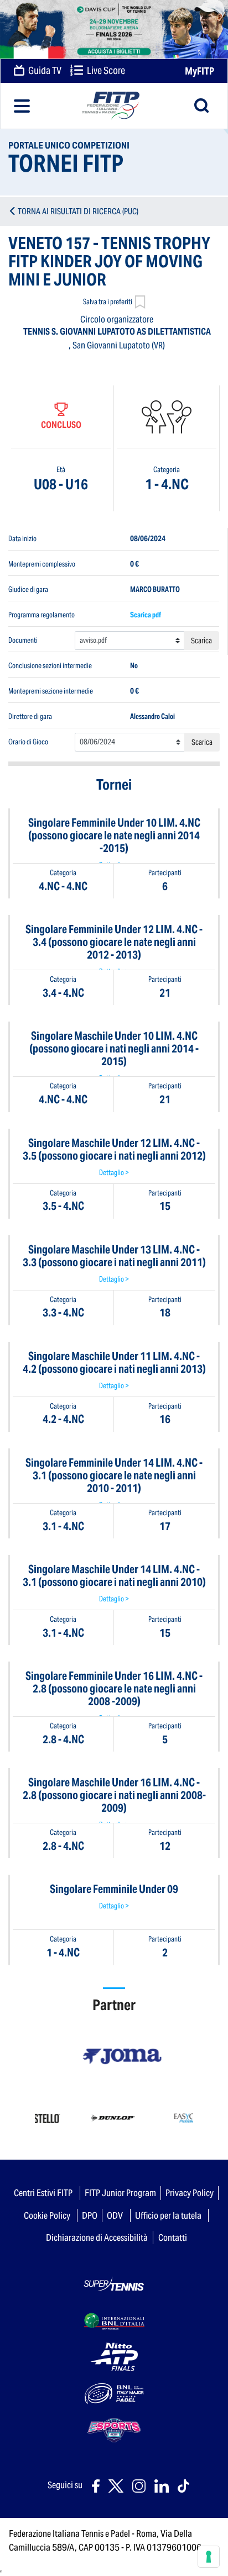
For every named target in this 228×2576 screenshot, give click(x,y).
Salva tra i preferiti (108, 302)
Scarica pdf (146, 615)
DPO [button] (90, 2215)
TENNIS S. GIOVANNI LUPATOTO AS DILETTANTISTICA (117, 332)
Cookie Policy (47, 2215)
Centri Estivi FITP (43, 2193)
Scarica (201, 641)
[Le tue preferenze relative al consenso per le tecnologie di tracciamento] (209, 2557)
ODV (115, 2215)
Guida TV (44, 71)
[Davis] (114, 29)
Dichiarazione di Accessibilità (97, 2238)
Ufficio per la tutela (168, 2215)
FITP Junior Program (120, 2193)
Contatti (173, 2238)
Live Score (105, 71)
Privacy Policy (190, 2193)
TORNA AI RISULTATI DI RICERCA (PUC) (78, 211)
